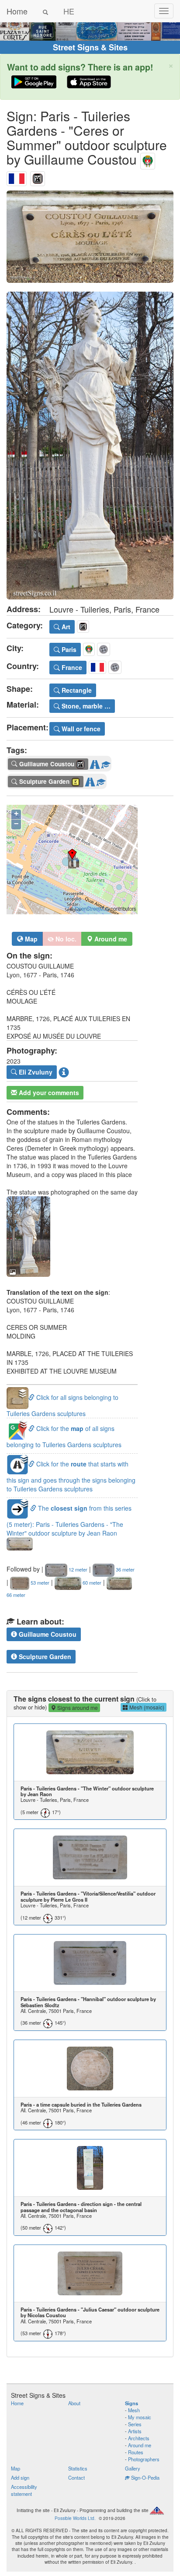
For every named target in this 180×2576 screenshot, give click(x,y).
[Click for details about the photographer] (64, 1072)
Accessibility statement (24, 2490)
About (74, 2403)
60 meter (91, 1582)
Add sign (20, 2477)
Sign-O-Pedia (145, 2477)
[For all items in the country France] (17, 177)
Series (135, 2424)
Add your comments (48, 1092)
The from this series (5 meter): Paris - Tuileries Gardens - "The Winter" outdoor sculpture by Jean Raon (69, 1521)
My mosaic (140, 2417)
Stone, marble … (85, 706)
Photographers (144, 2459)
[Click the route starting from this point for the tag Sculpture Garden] (90, 780)
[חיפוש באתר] (45, 11)
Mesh (134, 2410)
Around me (140, 2445)
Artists (135, 2431)
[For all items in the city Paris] (148, 159)
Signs (132, 2403)
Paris (68, 649)
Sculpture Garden (44, 1656)
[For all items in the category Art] (38, 177)
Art (65, 627)
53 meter (39, 1582)
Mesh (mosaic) (146, 1707)
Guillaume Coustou (47, 1634)
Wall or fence (80, 729)
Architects (139, 2438)
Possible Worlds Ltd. (75, 2518)
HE (69, 11)
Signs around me (77, 1707)
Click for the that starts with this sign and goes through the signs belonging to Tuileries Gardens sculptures (71, 1476)
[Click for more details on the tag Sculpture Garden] (101, 780)
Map (30, 939)
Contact (76, 2477)
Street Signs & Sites (90, 47)
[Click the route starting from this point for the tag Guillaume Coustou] (95, 762)
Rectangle (76, 690)
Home (17, 11)
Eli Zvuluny (35, 1072)
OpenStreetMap (92, 909)
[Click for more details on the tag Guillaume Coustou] (106, 762)
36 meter (125, 1569)
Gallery (133, 2468)
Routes (136, 2452)
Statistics (78, 2468)
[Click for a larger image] (90, 237)
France (71, 667)
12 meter (77, 1569)
